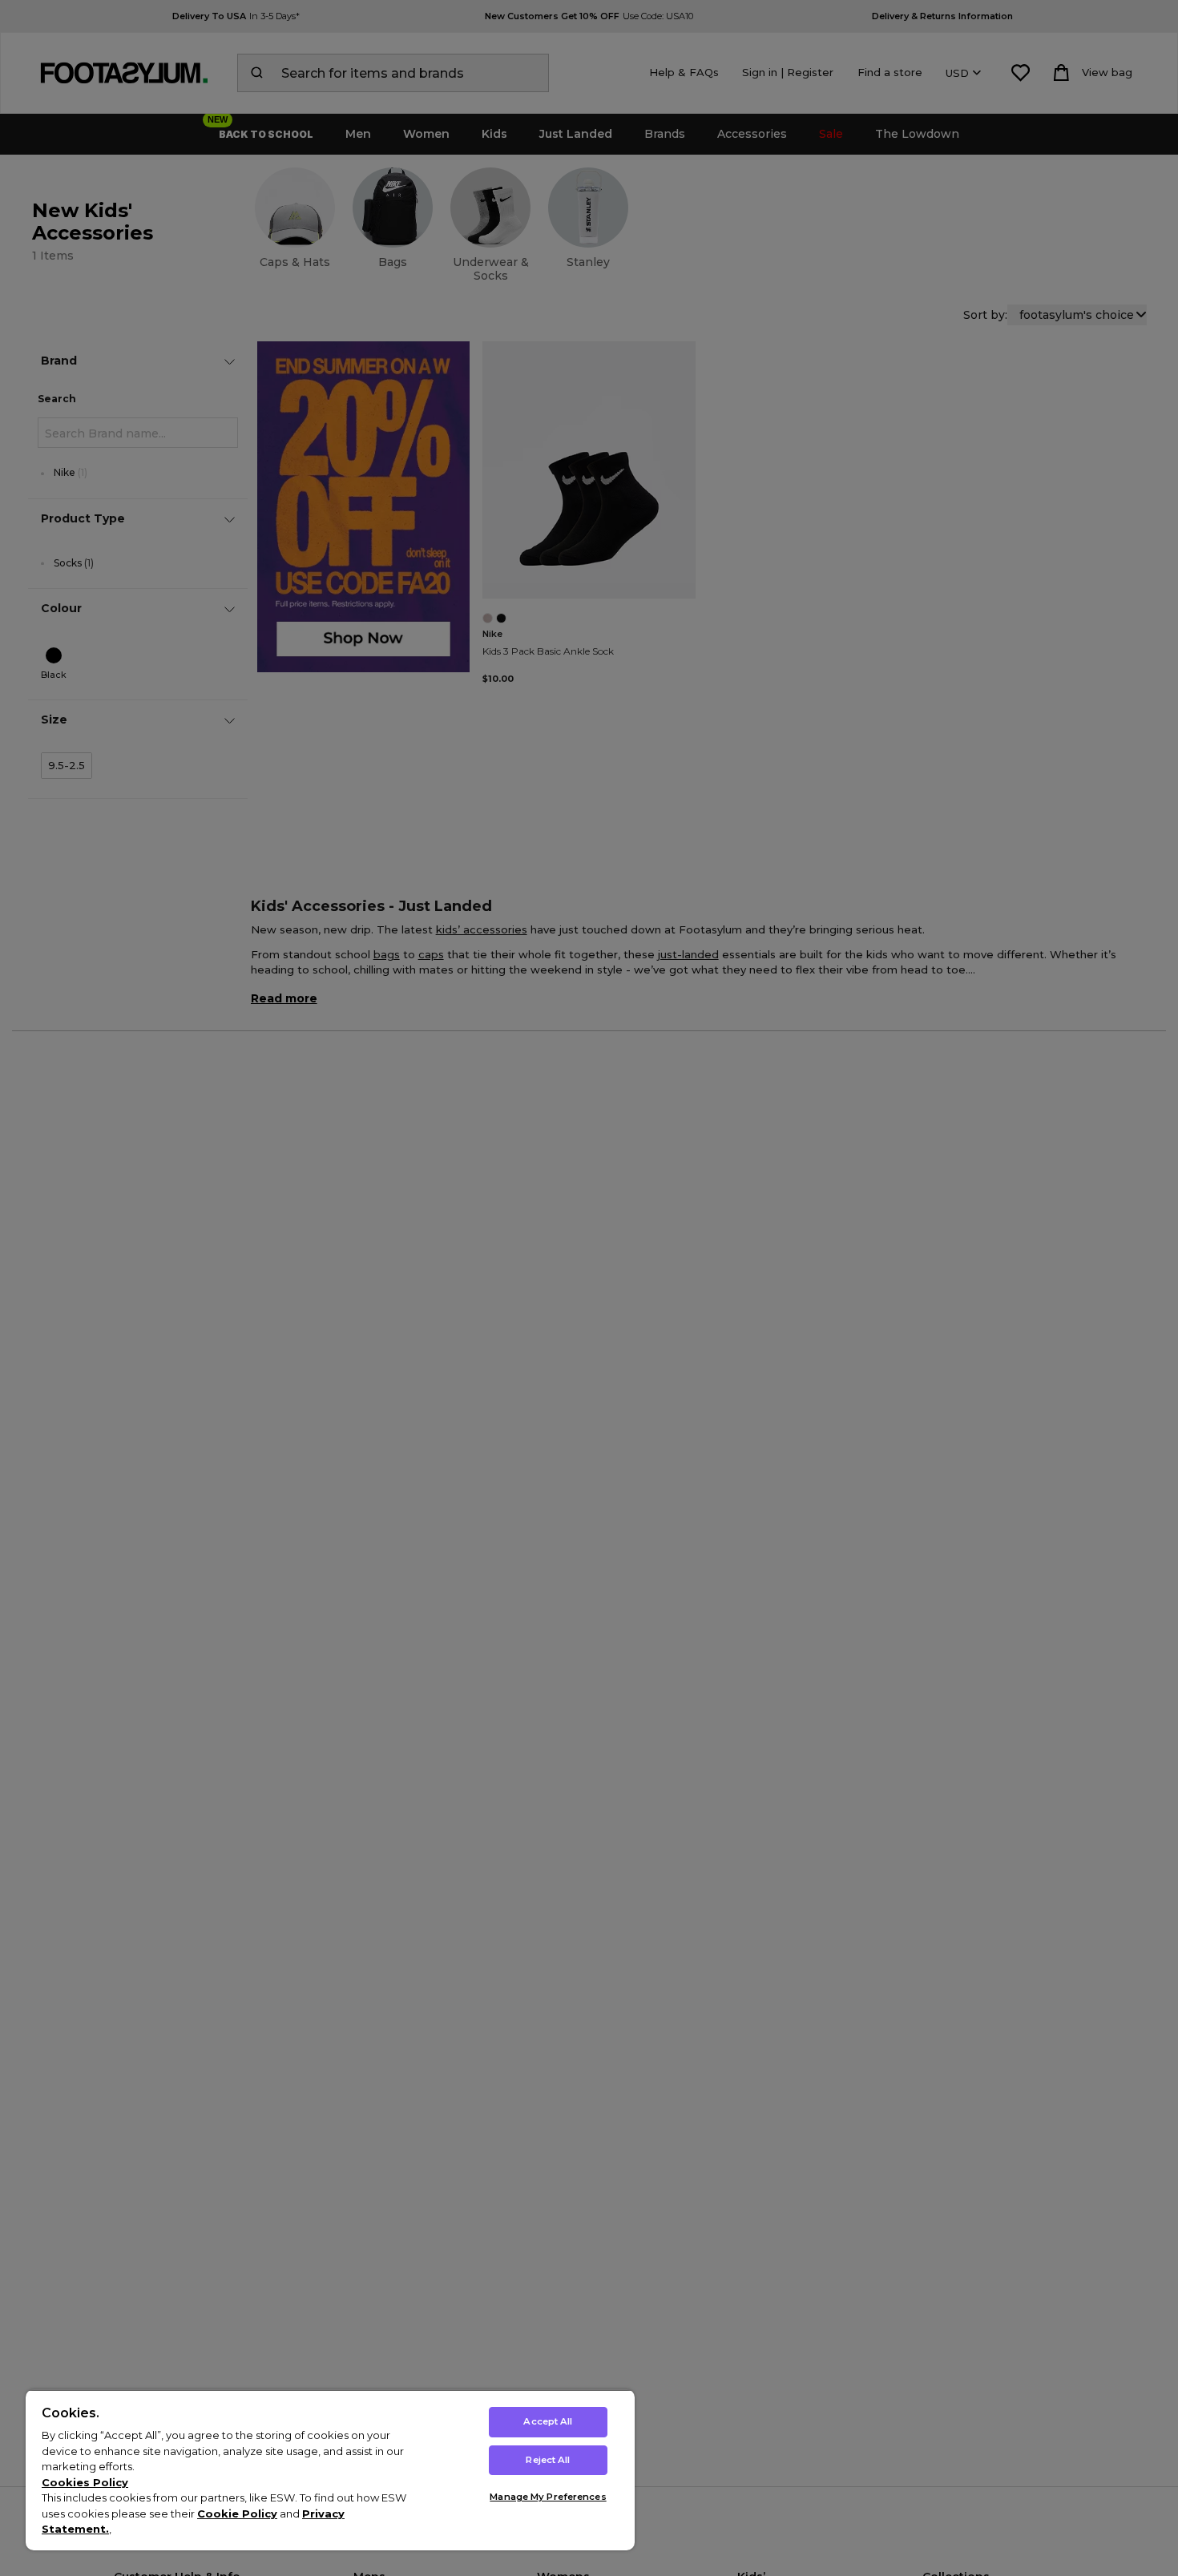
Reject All (548, 2460)
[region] (330, 2470)
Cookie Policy (237, 2514)
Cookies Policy (85, 2482)
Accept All (548, 2421)
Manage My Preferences (548, 2497)
